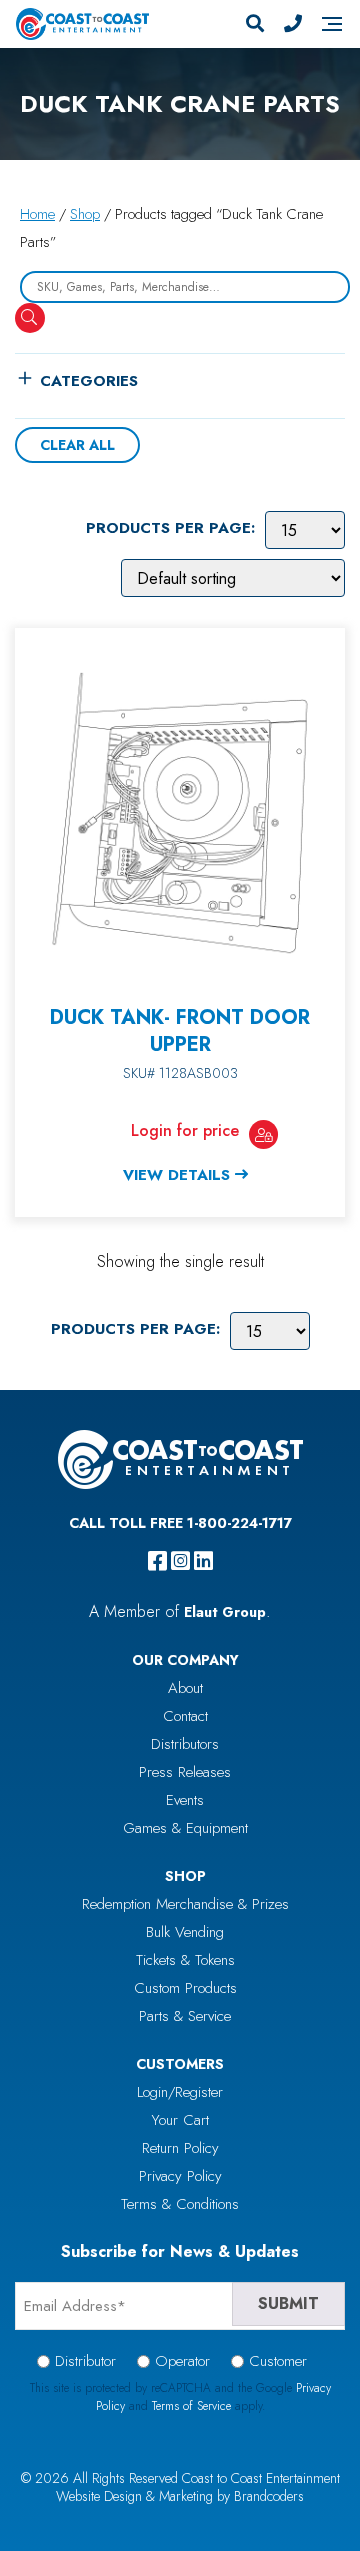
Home (37, 214)
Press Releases (185, 1772)
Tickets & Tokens (185, 1960)
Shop (85, 214)
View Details (176, 1175)
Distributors (185, 1744)
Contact (185, 1716)
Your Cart (180, 2120)
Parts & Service (185, 2016)
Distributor (85, 2361)
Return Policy (180, 2148)
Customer (278, 2361)
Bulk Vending (185, 1932)
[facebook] (157, 1561)
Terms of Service (191, 2406)
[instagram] (180, 1561)
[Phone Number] (293, 24)
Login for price (185, 1130)
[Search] (255, 24)
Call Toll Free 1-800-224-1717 (180, 1523)
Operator (182, 2361)
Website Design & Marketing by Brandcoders (180, 2496)
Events (185, 1800)
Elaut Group (225, 1612)
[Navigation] (332, 24)
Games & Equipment (185, 1828)
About (185, 1688)
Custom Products (185, 1988)
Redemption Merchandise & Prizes (185, 1904)
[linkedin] (203, 1561)
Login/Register (180, 2092)
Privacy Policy (180, 2176)
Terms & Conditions (180, 2204)
